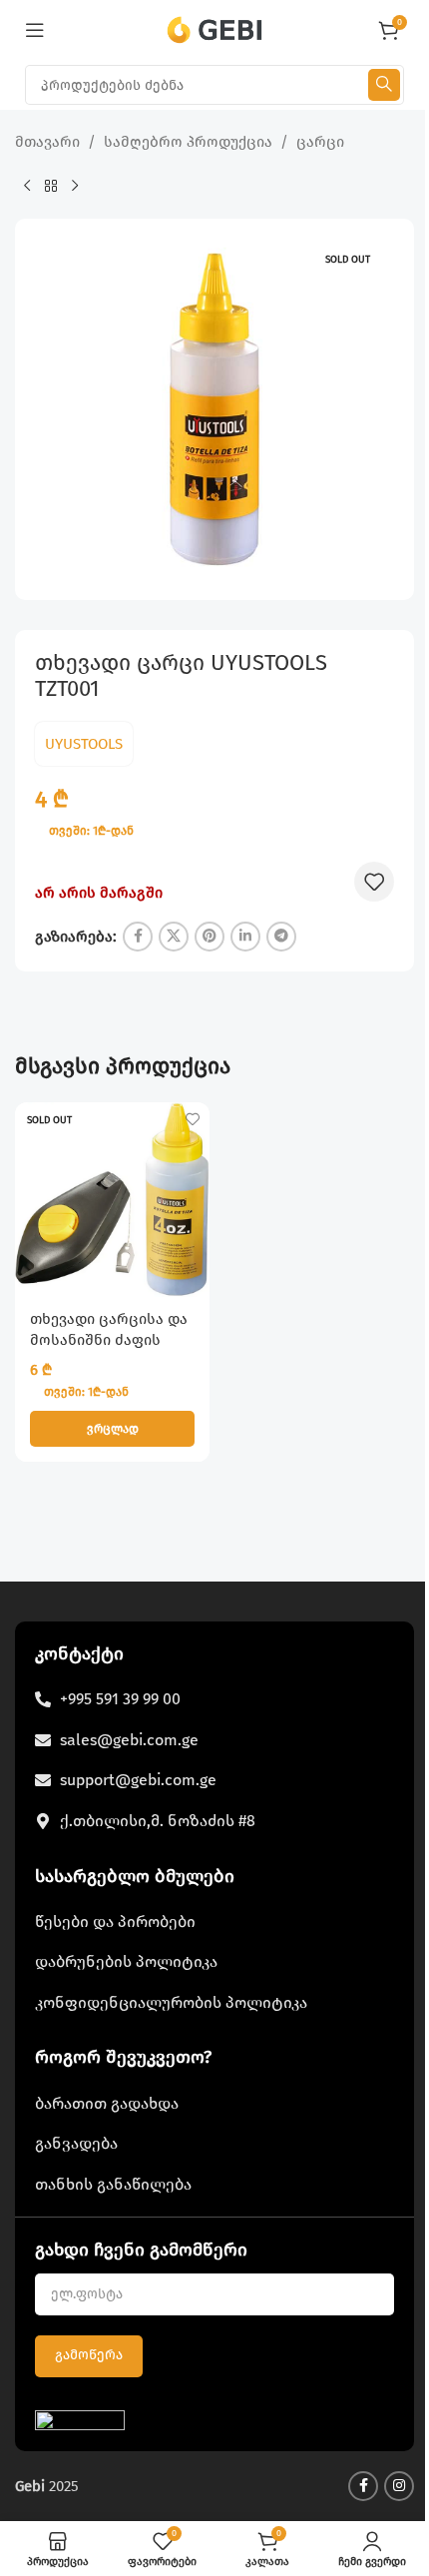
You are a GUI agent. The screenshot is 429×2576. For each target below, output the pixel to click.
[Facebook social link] (138, 937)
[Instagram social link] (399, 2486)
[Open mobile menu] (35, 30)
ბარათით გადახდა (107, 2103)
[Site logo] (215, 29)
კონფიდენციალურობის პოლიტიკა (171, 2002)
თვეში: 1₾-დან (91, 831)
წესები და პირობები (115, 1922)
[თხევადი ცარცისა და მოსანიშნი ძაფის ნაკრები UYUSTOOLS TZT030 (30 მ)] (112, 1200)
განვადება (76, 2143)
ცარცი (320, 142)
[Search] (384, 85)
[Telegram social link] (281, 937)
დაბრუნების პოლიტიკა (126, 1961)
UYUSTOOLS (84, 744)
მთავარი (47, 142)
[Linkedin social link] (245, 937)
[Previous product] (27, 187)
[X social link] (174, 937)
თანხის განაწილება (113, 2184)
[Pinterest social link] (210, 937)
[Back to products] (51, 187)
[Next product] (75, 187)
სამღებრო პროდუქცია (188, 142)
